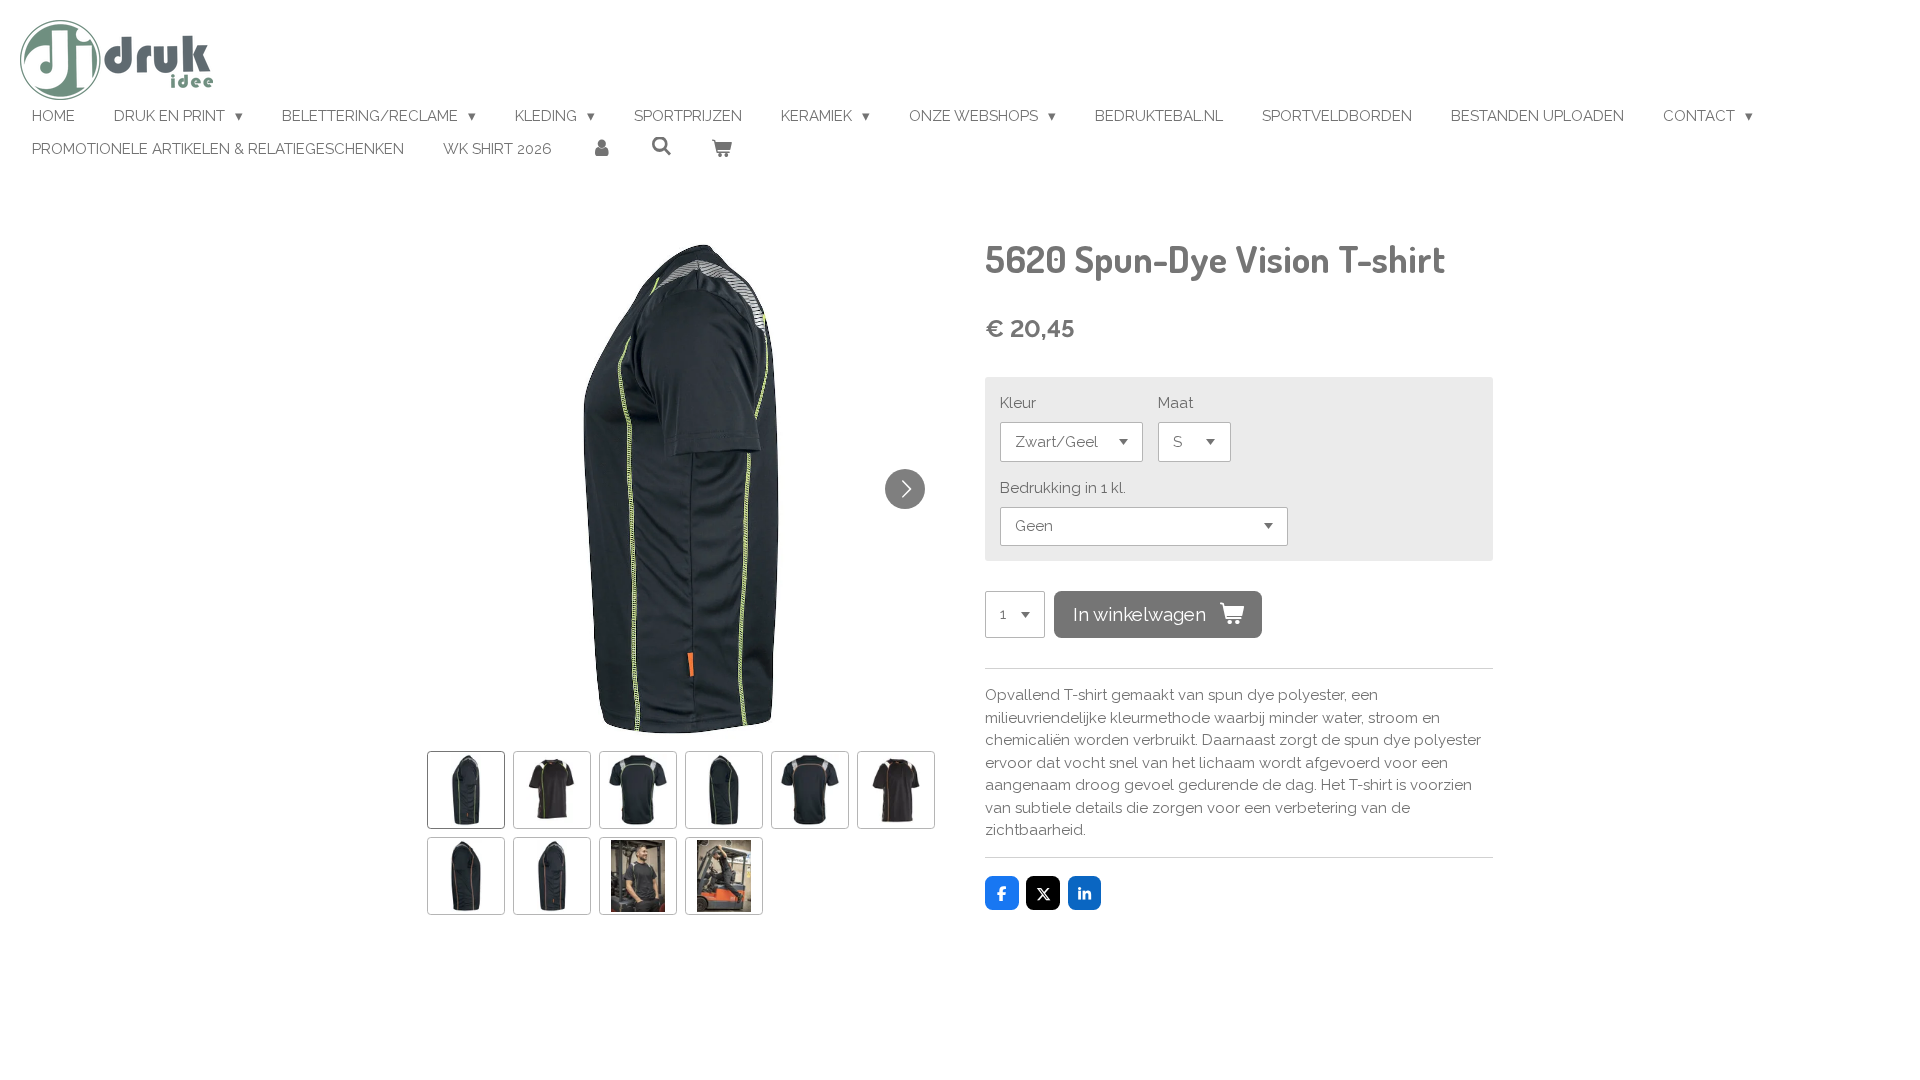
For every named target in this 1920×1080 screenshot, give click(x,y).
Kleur (1018, 403)
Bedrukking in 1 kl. (1063, 488)
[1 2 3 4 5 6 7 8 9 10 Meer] (1015, 614)
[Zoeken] (661, 147)
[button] (466, 790)
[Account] (601, 149)
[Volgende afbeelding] (905, 489)
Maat (1175, 403)
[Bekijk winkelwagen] (721, 149)
